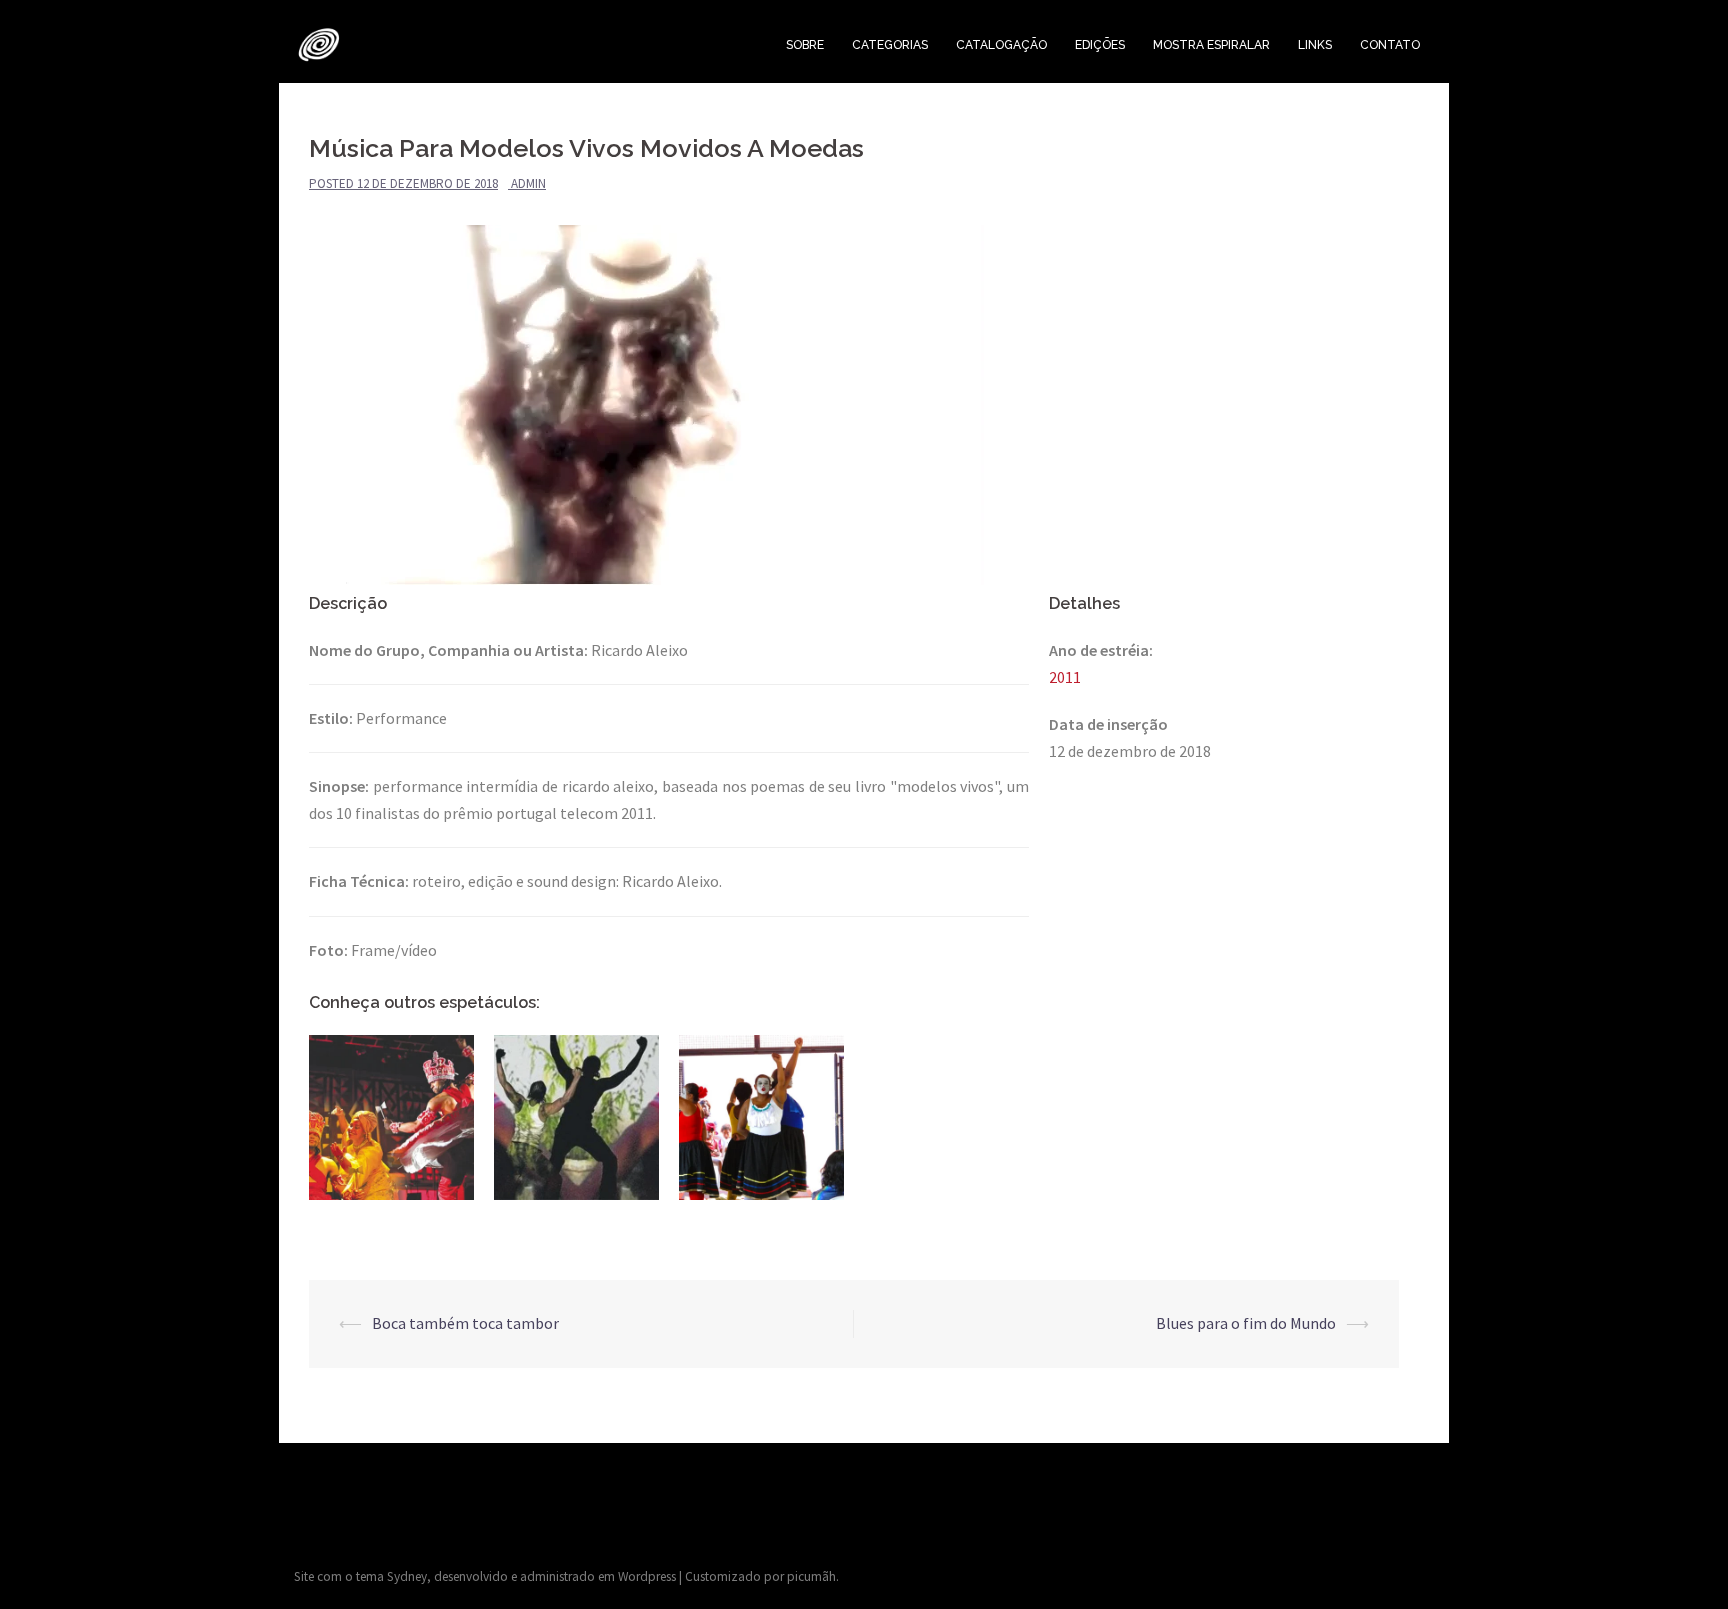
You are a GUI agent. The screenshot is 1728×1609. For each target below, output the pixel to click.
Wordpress (647, 1576)
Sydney (407, 1576)
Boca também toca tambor (465, 1323)
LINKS (1315, 45)
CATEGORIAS (890, 45)
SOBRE (805, 45)
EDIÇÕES (1100, 45)
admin (528, 183)
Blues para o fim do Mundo (1246, 1323)
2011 (1065, 677)
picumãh (811, 1576)
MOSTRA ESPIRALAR (1211, 45)
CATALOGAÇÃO (1001, 45)
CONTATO (1390, 45)
